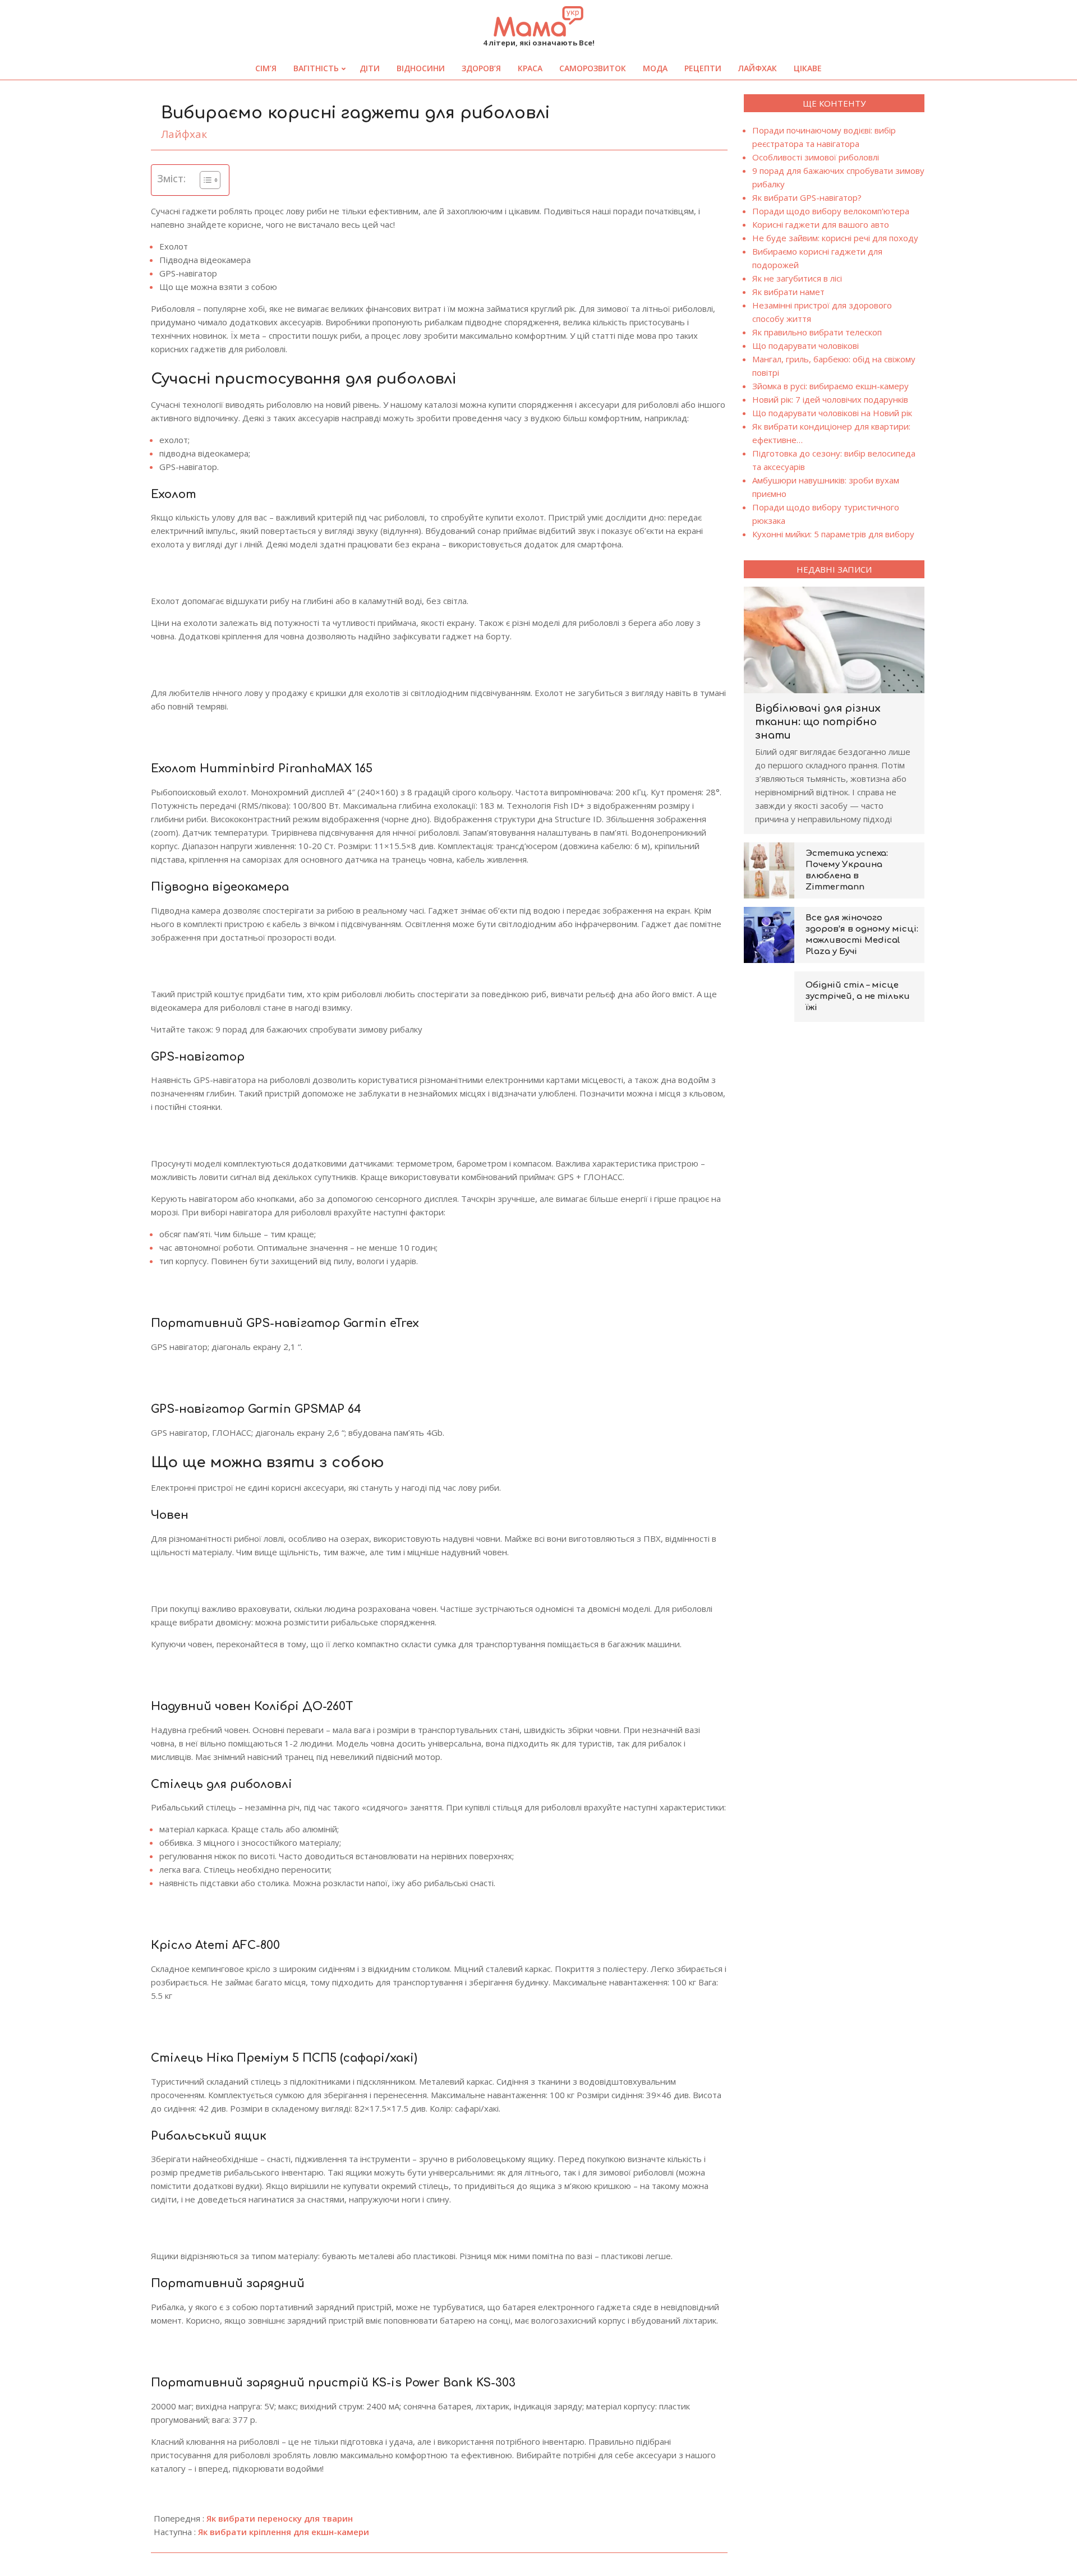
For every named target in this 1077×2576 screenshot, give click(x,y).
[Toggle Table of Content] (204, 180)
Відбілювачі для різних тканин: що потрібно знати (818, 722)
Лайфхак (184, 134)
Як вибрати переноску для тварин (280, 2518)
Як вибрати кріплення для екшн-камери (284, 2532)
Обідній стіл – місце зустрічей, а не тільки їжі (858, 996)
